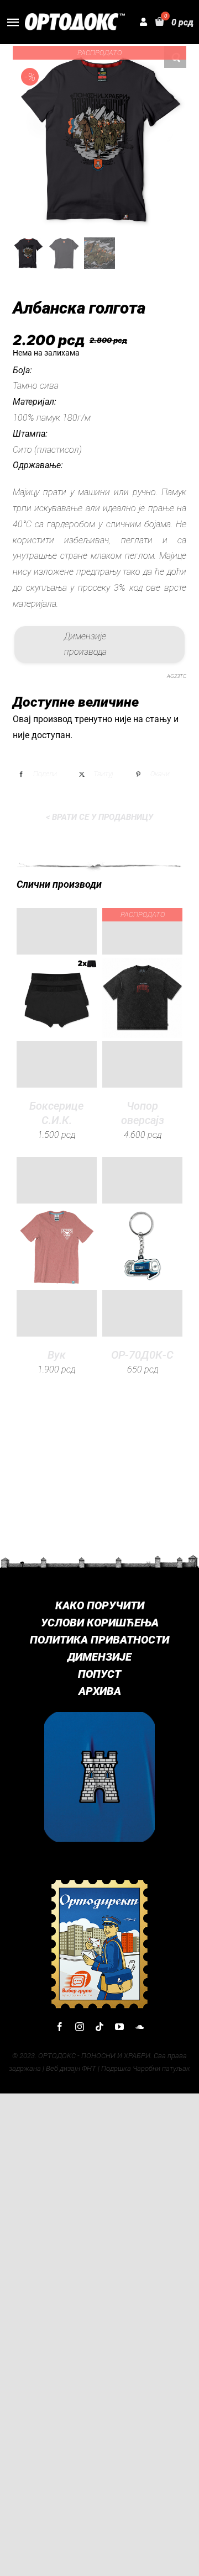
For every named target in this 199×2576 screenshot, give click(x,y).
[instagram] (80, 2027)
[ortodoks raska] (99, 1716)
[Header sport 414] (75, 17)
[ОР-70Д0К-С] (142, 1247)
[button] (175, 57)
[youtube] (119, 2027)
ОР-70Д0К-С (142, 1355)
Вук (57, 1355)
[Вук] (57, 1247)
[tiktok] (99, 2027)
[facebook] (60, 2027)
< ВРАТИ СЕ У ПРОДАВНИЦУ (99, 817)
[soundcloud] (139, 2027)
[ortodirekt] (99, 1882)
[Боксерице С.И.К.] (57, 998)
